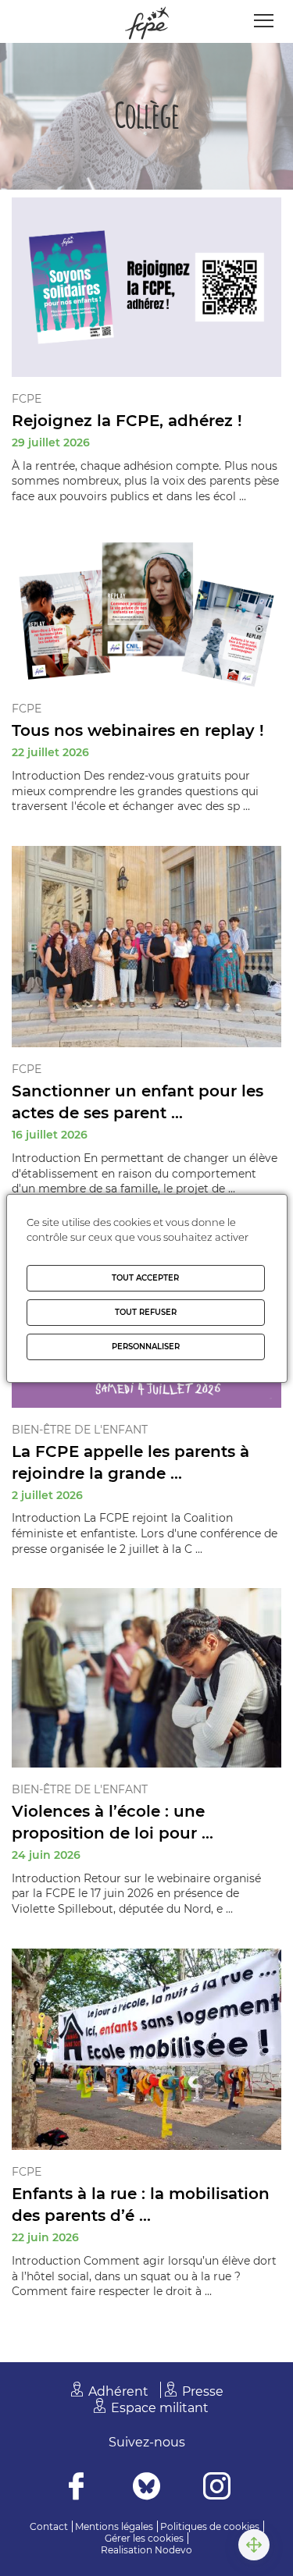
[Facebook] (76, 2488)
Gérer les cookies (144, 2538)
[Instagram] (217, 2488)
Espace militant (160, 2408)
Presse (203, 2391)
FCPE (27, 399)
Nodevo (173, 2550)
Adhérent (118, 2391)
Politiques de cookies (210, 2526)
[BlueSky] (146, 2488)
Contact (49, 2526)
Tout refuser (146, 1312)
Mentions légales (114, 2526)
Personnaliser (146, 1347)
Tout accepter (145, 1278)
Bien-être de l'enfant (80, 1430)
